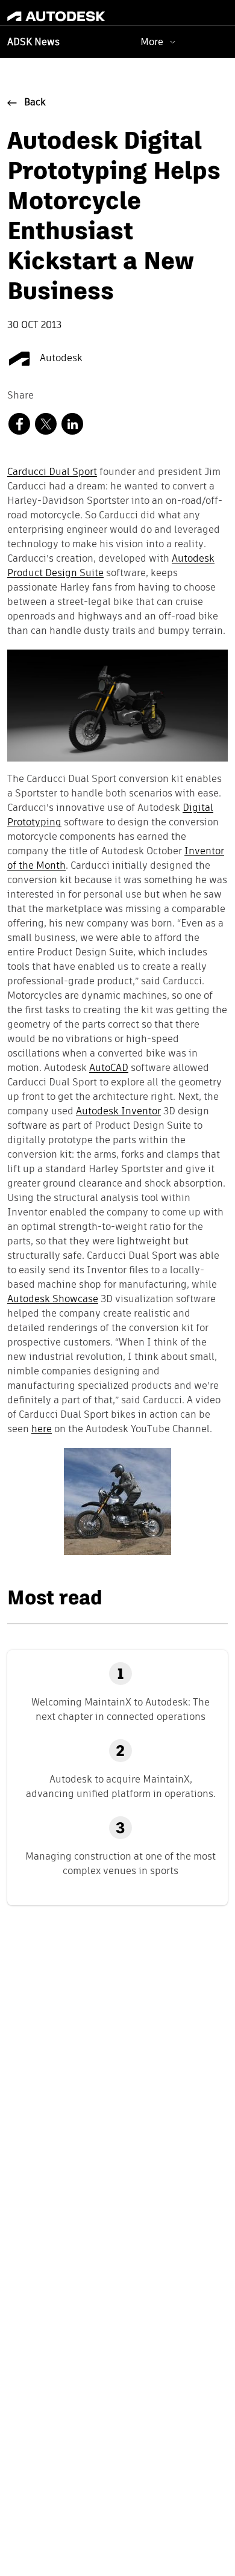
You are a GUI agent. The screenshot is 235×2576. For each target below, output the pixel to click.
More (152, 42)
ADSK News (33, 43)
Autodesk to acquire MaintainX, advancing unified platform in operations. (121, 1786)
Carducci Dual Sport (52, 473)
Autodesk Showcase (53, 1300)
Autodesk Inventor (118, 1112)
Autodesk (60, 359)
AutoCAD (109, 1069)
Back (35, 103)
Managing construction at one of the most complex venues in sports (121, 1864)
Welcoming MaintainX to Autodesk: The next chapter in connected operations (121, 1709)
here (42, 1430)
